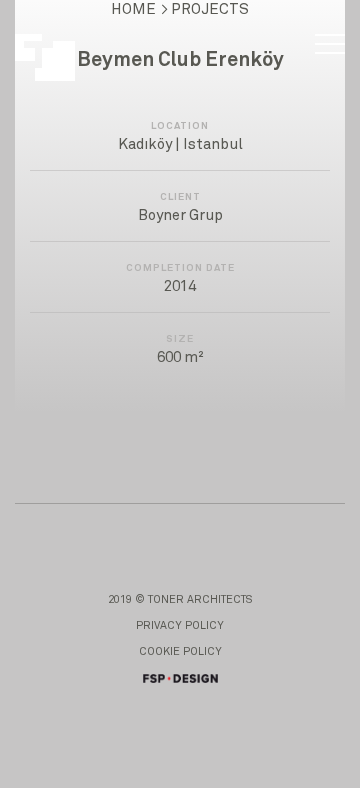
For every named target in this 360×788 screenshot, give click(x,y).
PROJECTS (210, 9)
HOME (133, 9)
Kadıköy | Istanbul (180, 144)
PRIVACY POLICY (180, 625)
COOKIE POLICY (180, 651)
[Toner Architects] (56, 47)
